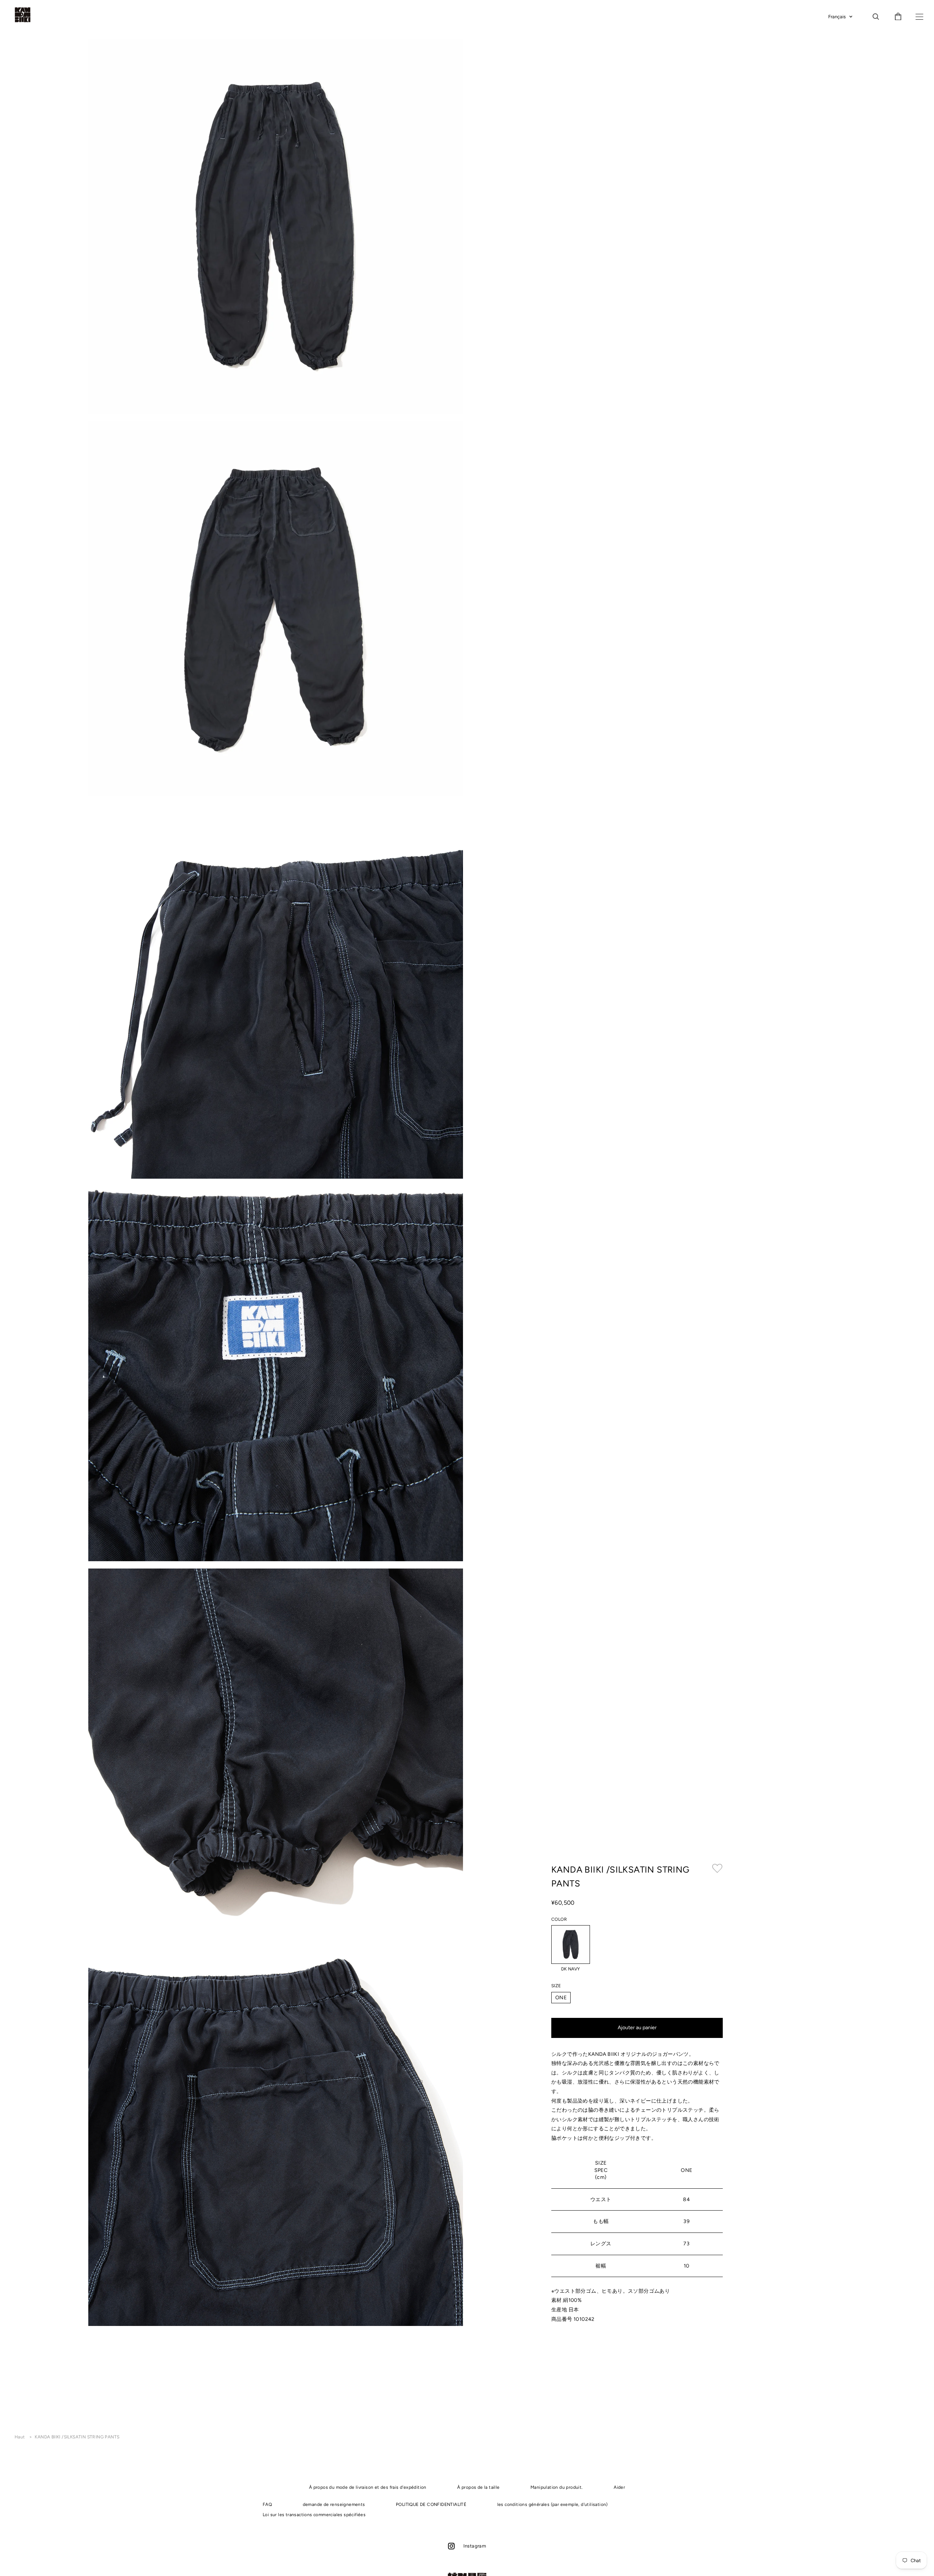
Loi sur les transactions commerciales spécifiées (314, 2515)
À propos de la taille (478, 2487)
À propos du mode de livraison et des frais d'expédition (368, 2487)
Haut (20, 2437)
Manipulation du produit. (557, 2487)
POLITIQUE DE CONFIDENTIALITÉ (431, 2504)
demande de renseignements (334, 2504)
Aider (619, 2487)
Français (837, 17)
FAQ (267, 2504)
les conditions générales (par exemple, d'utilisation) (553, 2504)
